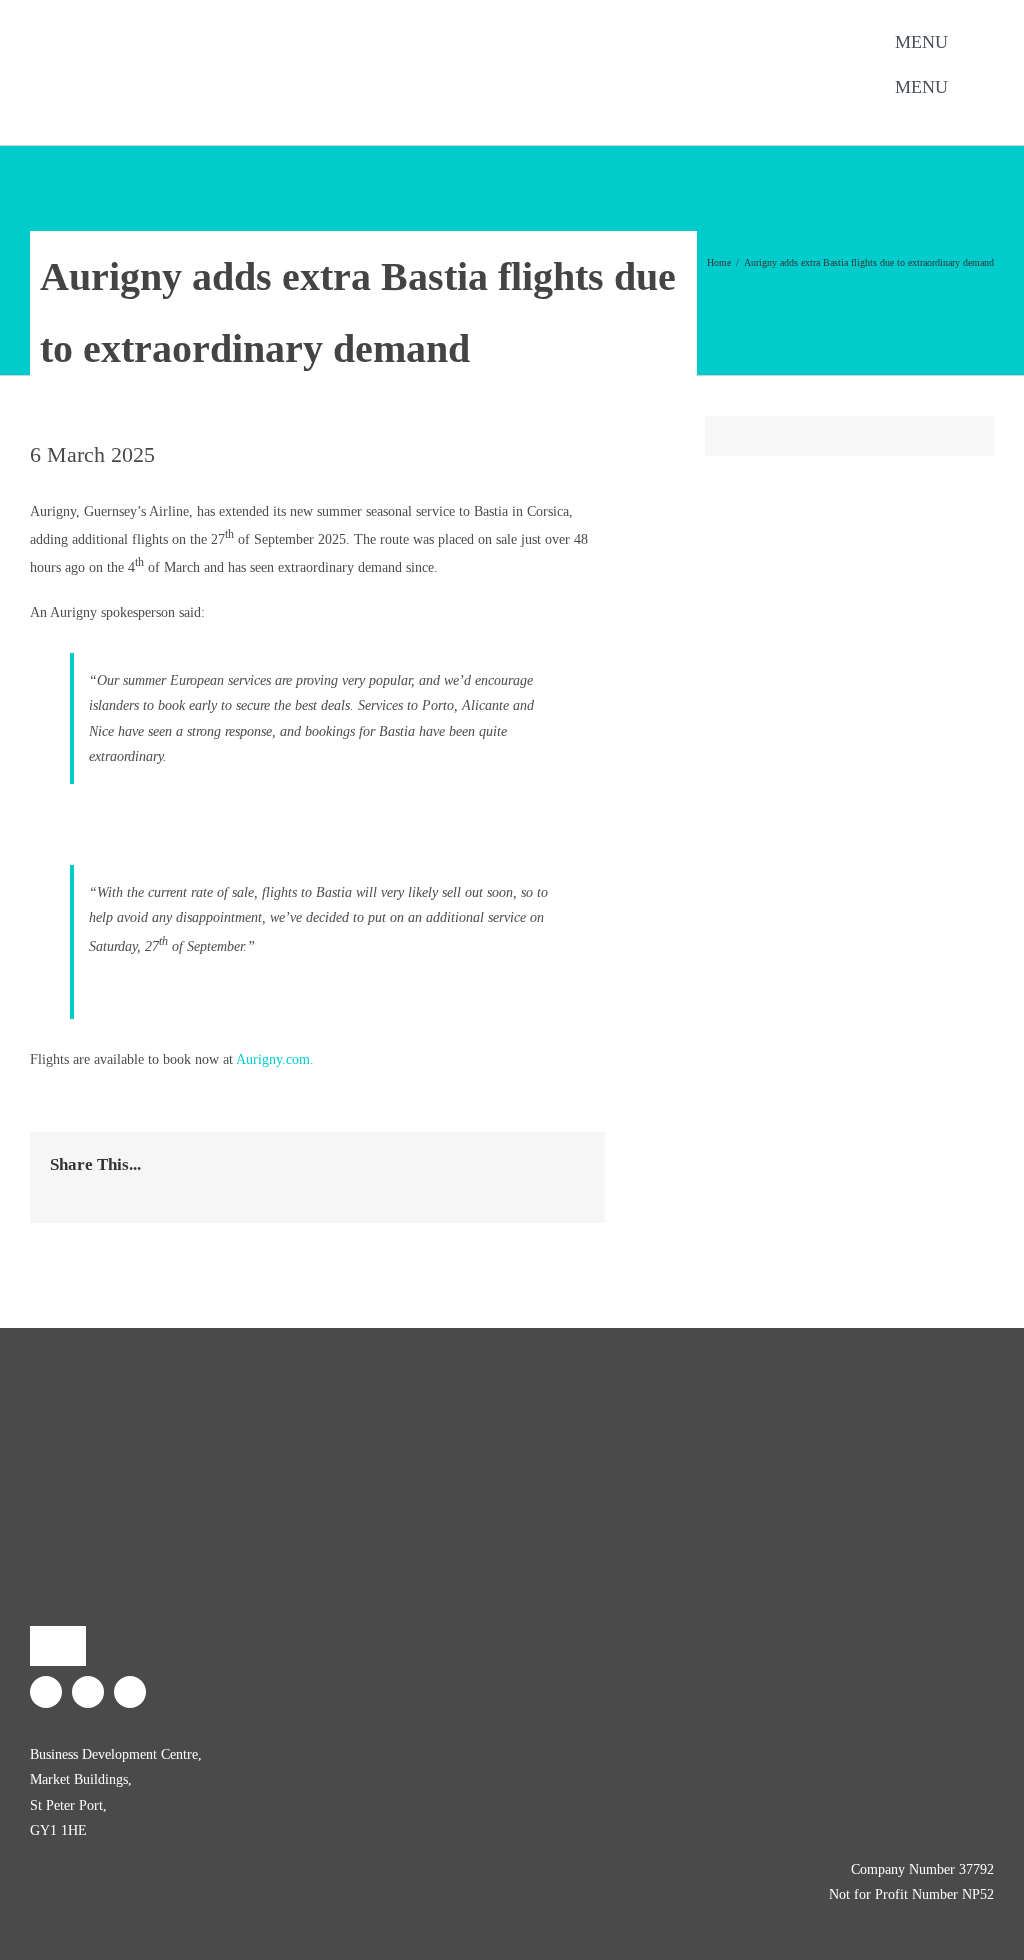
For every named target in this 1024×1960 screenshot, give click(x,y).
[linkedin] (300, 118)
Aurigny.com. (275, 1059)
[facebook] (236, 118)
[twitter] (268, 118)
